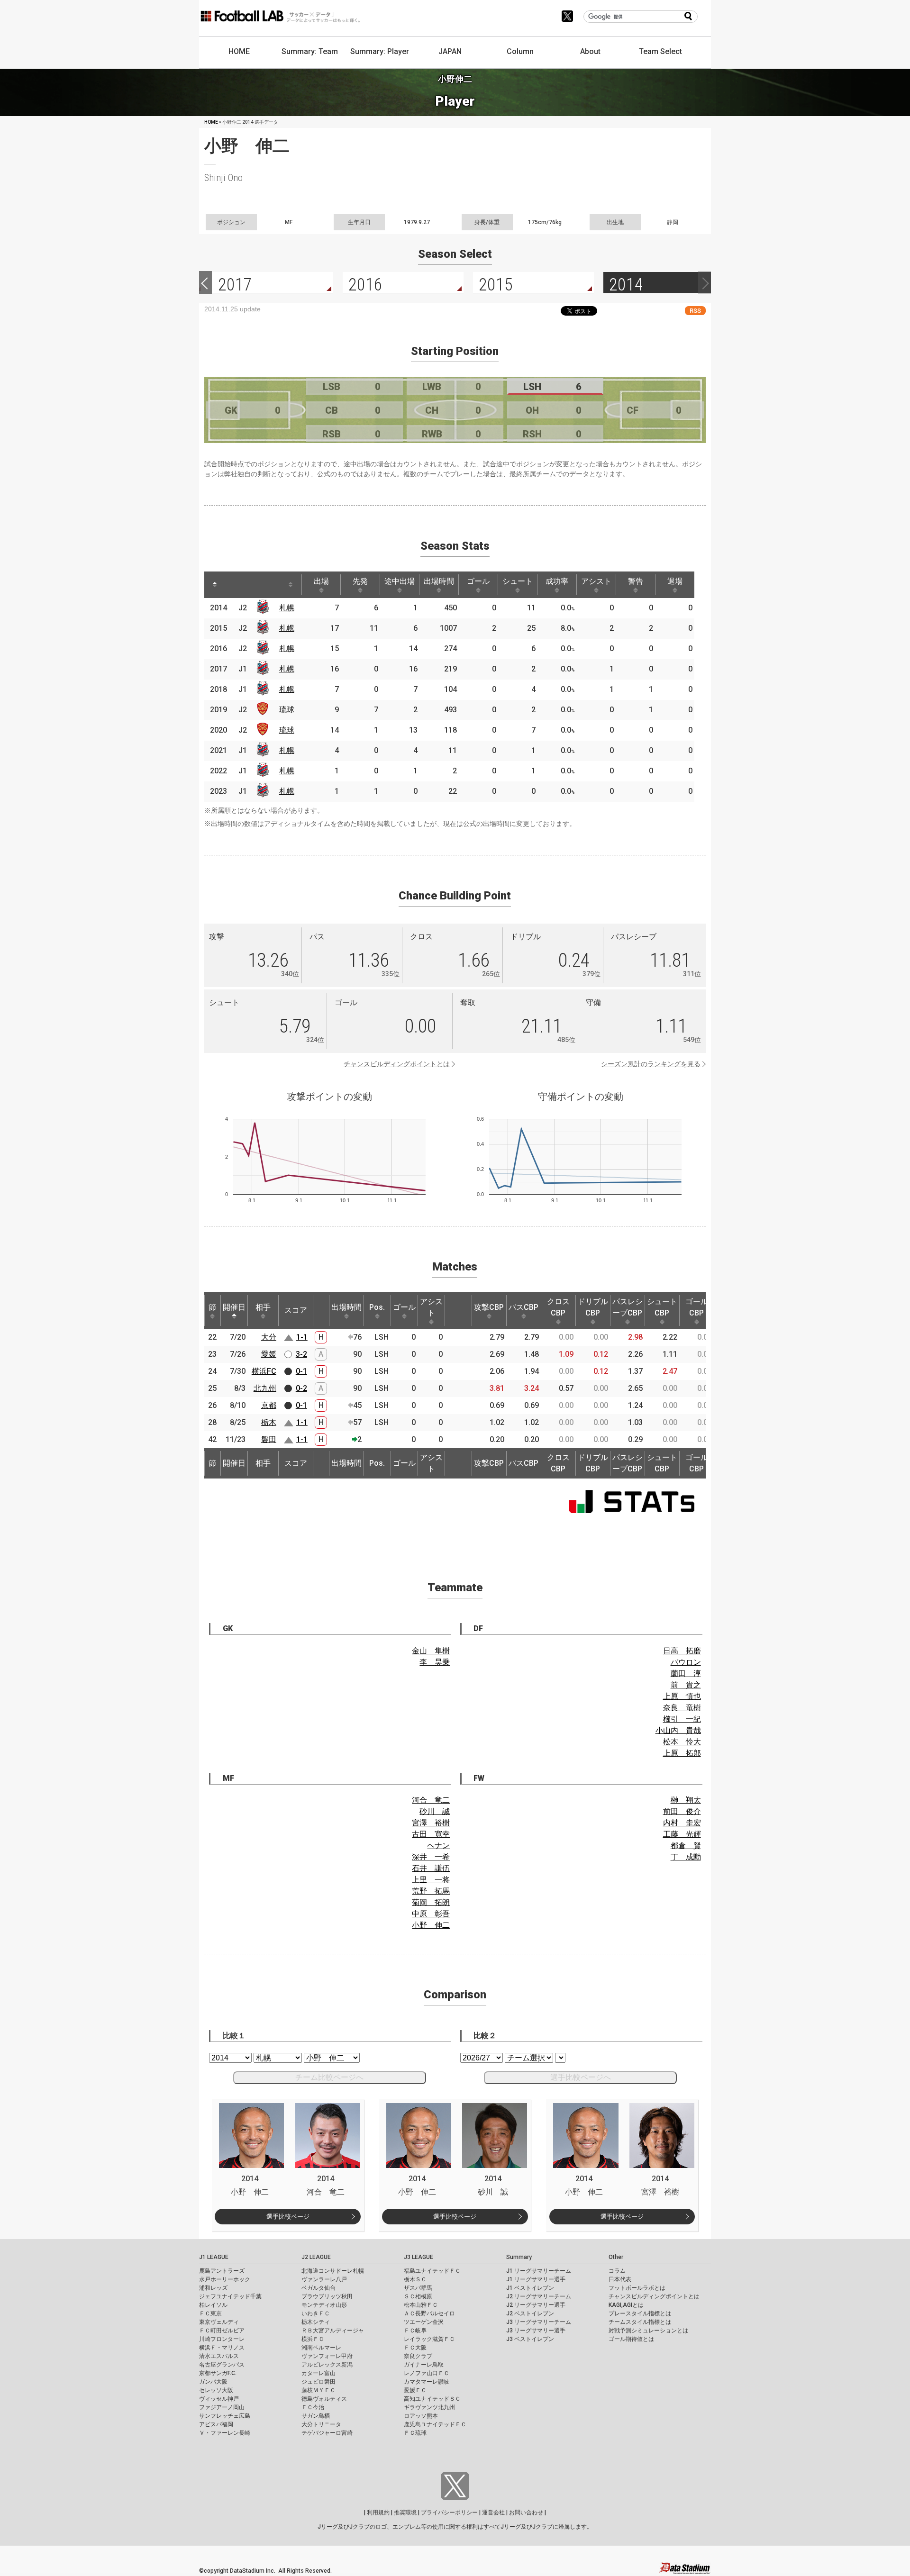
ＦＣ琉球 (415, 2433)
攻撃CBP (489, 1307)
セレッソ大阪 (216, 2390)
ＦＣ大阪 (415, 2348)
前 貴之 (686, 1685)
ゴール (478, 581)
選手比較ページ (288, 2217)
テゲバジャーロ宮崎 (327, 2433)
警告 (636, 581)
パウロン (686, 1662)
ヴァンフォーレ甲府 (327, 2356)
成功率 (557, 581)
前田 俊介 (682, 1811)
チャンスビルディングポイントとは (397, 1064)
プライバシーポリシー (449, 2513)
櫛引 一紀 (682, 1719)
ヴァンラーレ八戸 (324, 2279)
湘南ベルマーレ (321, 2348)
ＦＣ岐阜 (415, 2331)
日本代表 (620, 2279)
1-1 (302, 1337)
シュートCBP (662, 1307)
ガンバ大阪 (213, 2382)
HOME (239, 51)
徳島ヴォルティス (324, 2399)
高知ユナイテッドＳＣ (432, 2399)
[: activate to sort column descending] (215, 585)
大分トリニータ (321, 2424)
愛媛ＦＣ (415, 2390)
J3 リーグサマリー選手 (536, 2331)
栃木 (269, 1422)
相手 (263, 1307)
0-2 (301, 1388)
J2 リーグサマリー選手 (536, 2305)
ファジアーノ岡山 (222, 2407)
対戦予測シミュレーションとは (648, 2331)
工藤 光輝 (682, 1834)
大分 (269, 1337)
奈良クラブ (418, 2356)
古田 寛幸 (431, 1834)
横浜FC (264, 1371)
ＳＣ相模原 (418, 2296)
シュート (518, 581)
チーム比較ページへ (329, 2077)
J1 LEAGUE (214, 2257)
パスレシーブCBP (628, 1307)
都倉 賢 (686, 1846)
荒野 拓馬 (431, 1891)
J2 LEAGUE (316, 2257)
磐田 (269, 1439)
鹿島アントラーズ (222, 2271)
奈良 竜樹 (682, 1708)
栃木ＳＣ (415, 2279)
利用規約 (378, 2513)
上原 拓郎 (682, 1753)
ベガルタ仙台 (318, 2288)
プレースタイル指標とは (640, 2313)
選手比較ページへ (581, 2077)
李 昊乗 (435, 1662)
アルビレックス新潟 (327, 2365)
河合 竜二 (431, 1800)
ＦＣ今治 (313, 2407)
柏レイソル (213, 2305)
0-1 (301, 1371)
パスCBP (523, 1307)
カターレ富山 (318, 2373)
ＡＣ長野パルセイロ (429, 2313)
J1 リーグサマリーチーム (539, 2271)
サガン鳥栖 (316, 2416)
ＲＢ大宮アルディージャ (333, 2331)
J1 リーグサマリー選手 (536, 2279)
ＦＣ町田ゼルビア (222, 2331)
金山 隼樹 (431, 1651)
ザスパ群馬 (418, 2288)
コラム (617, 2271)
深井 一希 (431, 1857)
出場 (321, 581)
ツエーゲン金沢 (424, 2322)
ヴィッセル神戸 (219, 2399)
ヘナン (438, 1846)
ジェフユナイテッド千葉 (230, 2296)
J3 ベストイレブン (530, 2339)
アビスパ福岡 (216, 2424)
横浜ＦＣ (313, 2339)
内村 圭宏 (682, 1823)
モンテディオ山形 (324, 2305)
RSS (695, 311)
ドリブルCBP (593, 1307)
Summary (519, 2257)
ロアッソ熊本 (421, 2416)
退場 (675, 581)
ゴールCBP (697, 1307)
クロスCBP (558, 1307)
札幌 (287, 608)
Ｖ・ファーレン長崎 (225, 2433)
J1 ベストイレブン (530, 2288)
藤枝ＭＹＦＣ (318, 2390)
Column (520, 51)
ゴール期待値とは (631, 2339)
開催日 (234, 1307)
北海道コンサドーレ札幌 (333, 2271)
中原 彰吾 (431, 1914)
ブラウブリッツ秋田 (327, 2296)
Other (616, 2257)
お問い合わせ (526, 2513)
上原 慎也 (682, 1696)
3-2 (301, 1354)
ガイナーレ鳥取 (424, 2365)
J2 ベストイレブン (530, 2313)
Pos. (377, 1307)
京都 (269, 1405)
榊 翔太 (686, 1800)
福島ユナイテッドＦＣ (432, 2271)
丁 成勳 (686, 1857)
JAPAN (450, 51)
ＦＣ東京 (210, 2313)
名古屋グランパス (222, 2365)
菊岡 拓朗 (431, 1902)
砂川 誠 (435, 1811)
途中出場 (400, 581)
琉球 (287, 710)
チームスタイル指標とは (640, 2322)
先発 (360, 581)
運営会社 (493, 2513)
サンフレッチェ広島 (225, 2416)
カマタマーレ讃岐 (427, 2382)
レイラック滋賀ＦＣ (429, 2339)
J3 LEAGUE (419, 2257)
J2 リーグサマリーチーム (539, 2296)
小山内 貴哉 (678, 1730)
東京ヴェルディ (219, 2322)
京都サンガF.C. (218, 2373)
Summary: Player (380, 51)
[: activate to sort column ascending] (233, 585)
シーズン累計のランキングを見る (651, 1064)
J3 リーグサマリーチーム (539, 2322)
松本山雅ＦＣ (421, 2305)
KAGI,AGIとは (626, 2305)
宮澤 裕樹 (431, 1823)
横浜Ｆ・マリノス (222, 2348)
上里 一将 (431, 1880)
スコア (296, 1310)
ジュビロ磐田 (318, 2382)
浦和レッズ (213, 2288)
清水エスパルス (219, 2356)
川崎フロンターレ (222, 2339)
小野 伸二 (431, 1925)
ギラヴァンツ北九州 (429, 2407)
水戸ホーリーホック (225, 2279)
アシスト (596, 581)
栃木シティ (316, 2322)
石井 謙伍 (431, 1868)
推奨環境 (405, 2513)
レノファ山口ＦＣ (427, 2373)
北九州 (265, 1388)
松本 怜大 (682, 1742)
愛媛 (269, 1354)
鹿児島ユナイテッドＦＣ (435, 2424)
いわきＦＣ (316, 2313)
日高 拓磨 (682, 1651)
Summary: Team (310, 51)
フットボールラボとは (637, 2288)
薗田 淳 (686, 1673)
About (590, 51)
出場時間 (439, 581)
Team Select (660, 51)
